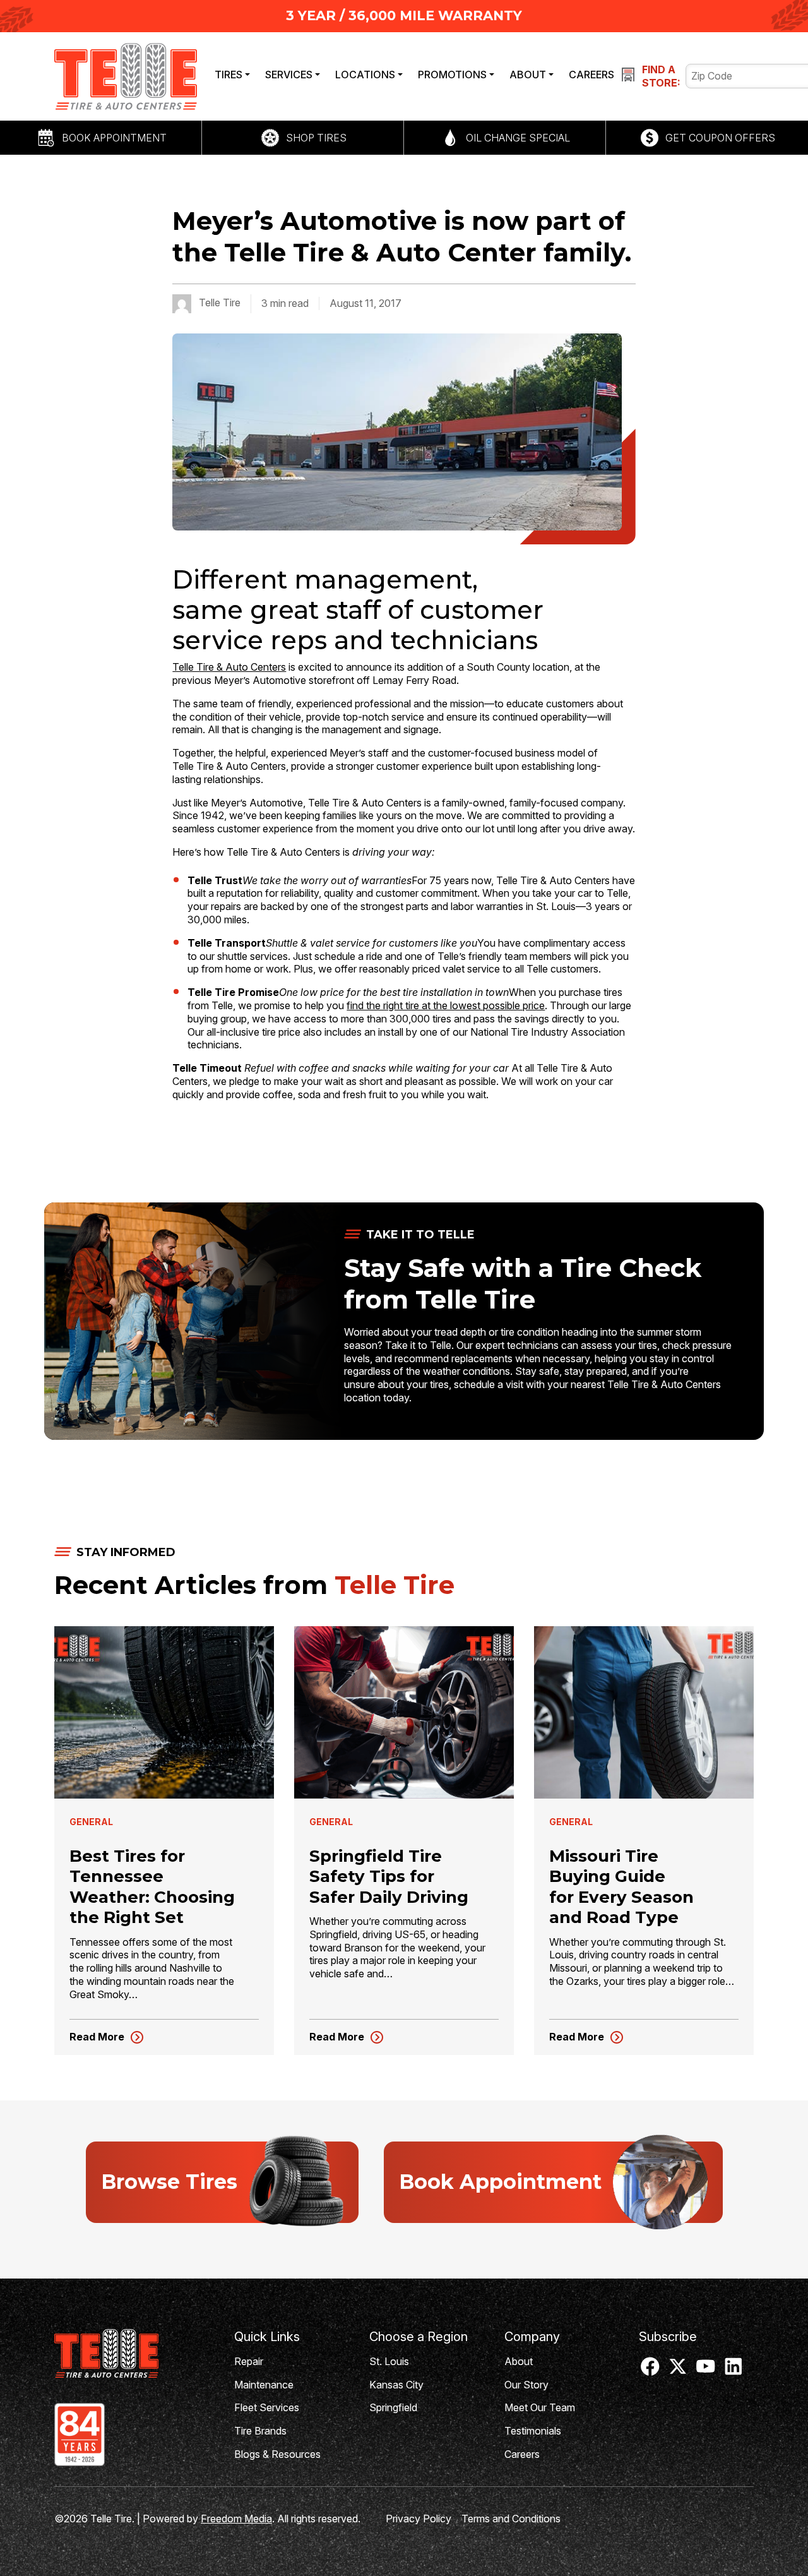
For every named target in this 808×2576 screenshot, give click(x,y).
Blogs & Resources (277, 2454)
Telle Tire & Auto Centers (229, 667)
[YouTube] (706, 2371)
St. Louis (389, 2361)
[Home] (134, 2353)
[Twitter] (678, 2371)
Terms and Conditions (511, 2519)
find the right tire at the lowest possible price (446, 1005)
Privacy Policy (419, 2519)
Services (289, 75)
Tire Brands (260, 2431)
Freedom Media (236, 2519)
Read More (107, 2037)
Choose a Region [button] (419, 2337)
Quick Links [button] (267, 2337)
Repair (249, 2361)
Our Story (526, 2385)
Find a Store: (661, 76)
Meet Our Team (540, 2407)
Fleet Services (267, 2407)
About (528, 75)
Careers (591, 75)
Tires (229, 75)
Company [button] (532, 2337)
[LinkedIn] (734, 2371)
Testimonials (533, 2431)
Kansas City (396, 2385)
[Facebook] (650, 2371)
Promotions (452, 75)
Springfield (393, 2407)
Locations (365, 75)
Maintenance (264, 2385)
